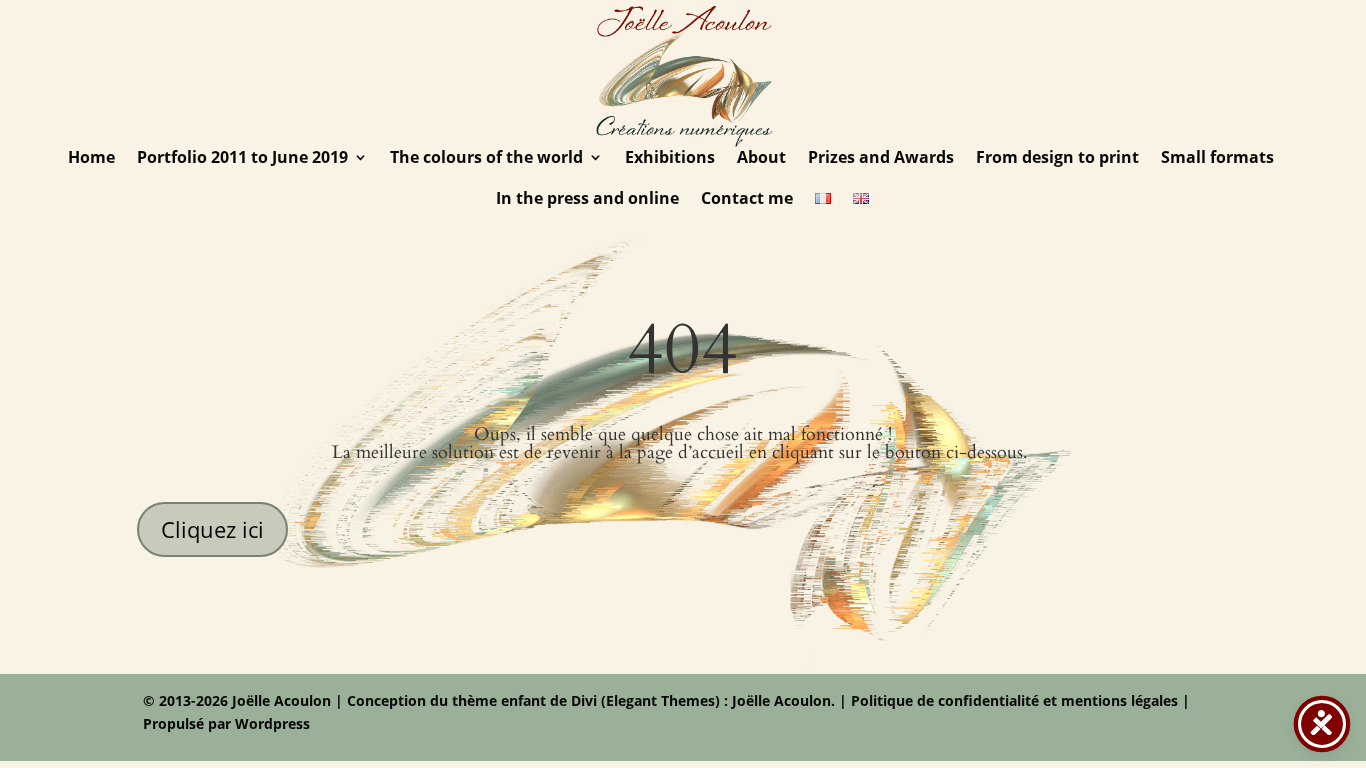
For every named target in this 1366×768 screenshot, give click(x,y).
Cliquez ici (212, 529)
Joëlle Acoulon (779, 700)
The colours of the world (486, 159)
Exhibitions (670, 159)
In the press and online (587, 200)
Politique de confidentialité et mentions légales (1014, 700)
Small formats (1217, 159)
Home (91, 159)
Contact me (747, 200)
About (761, 159)
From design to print (1057, 159)
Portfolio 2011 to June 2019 (242, 159)
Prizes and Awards (881, 159)
